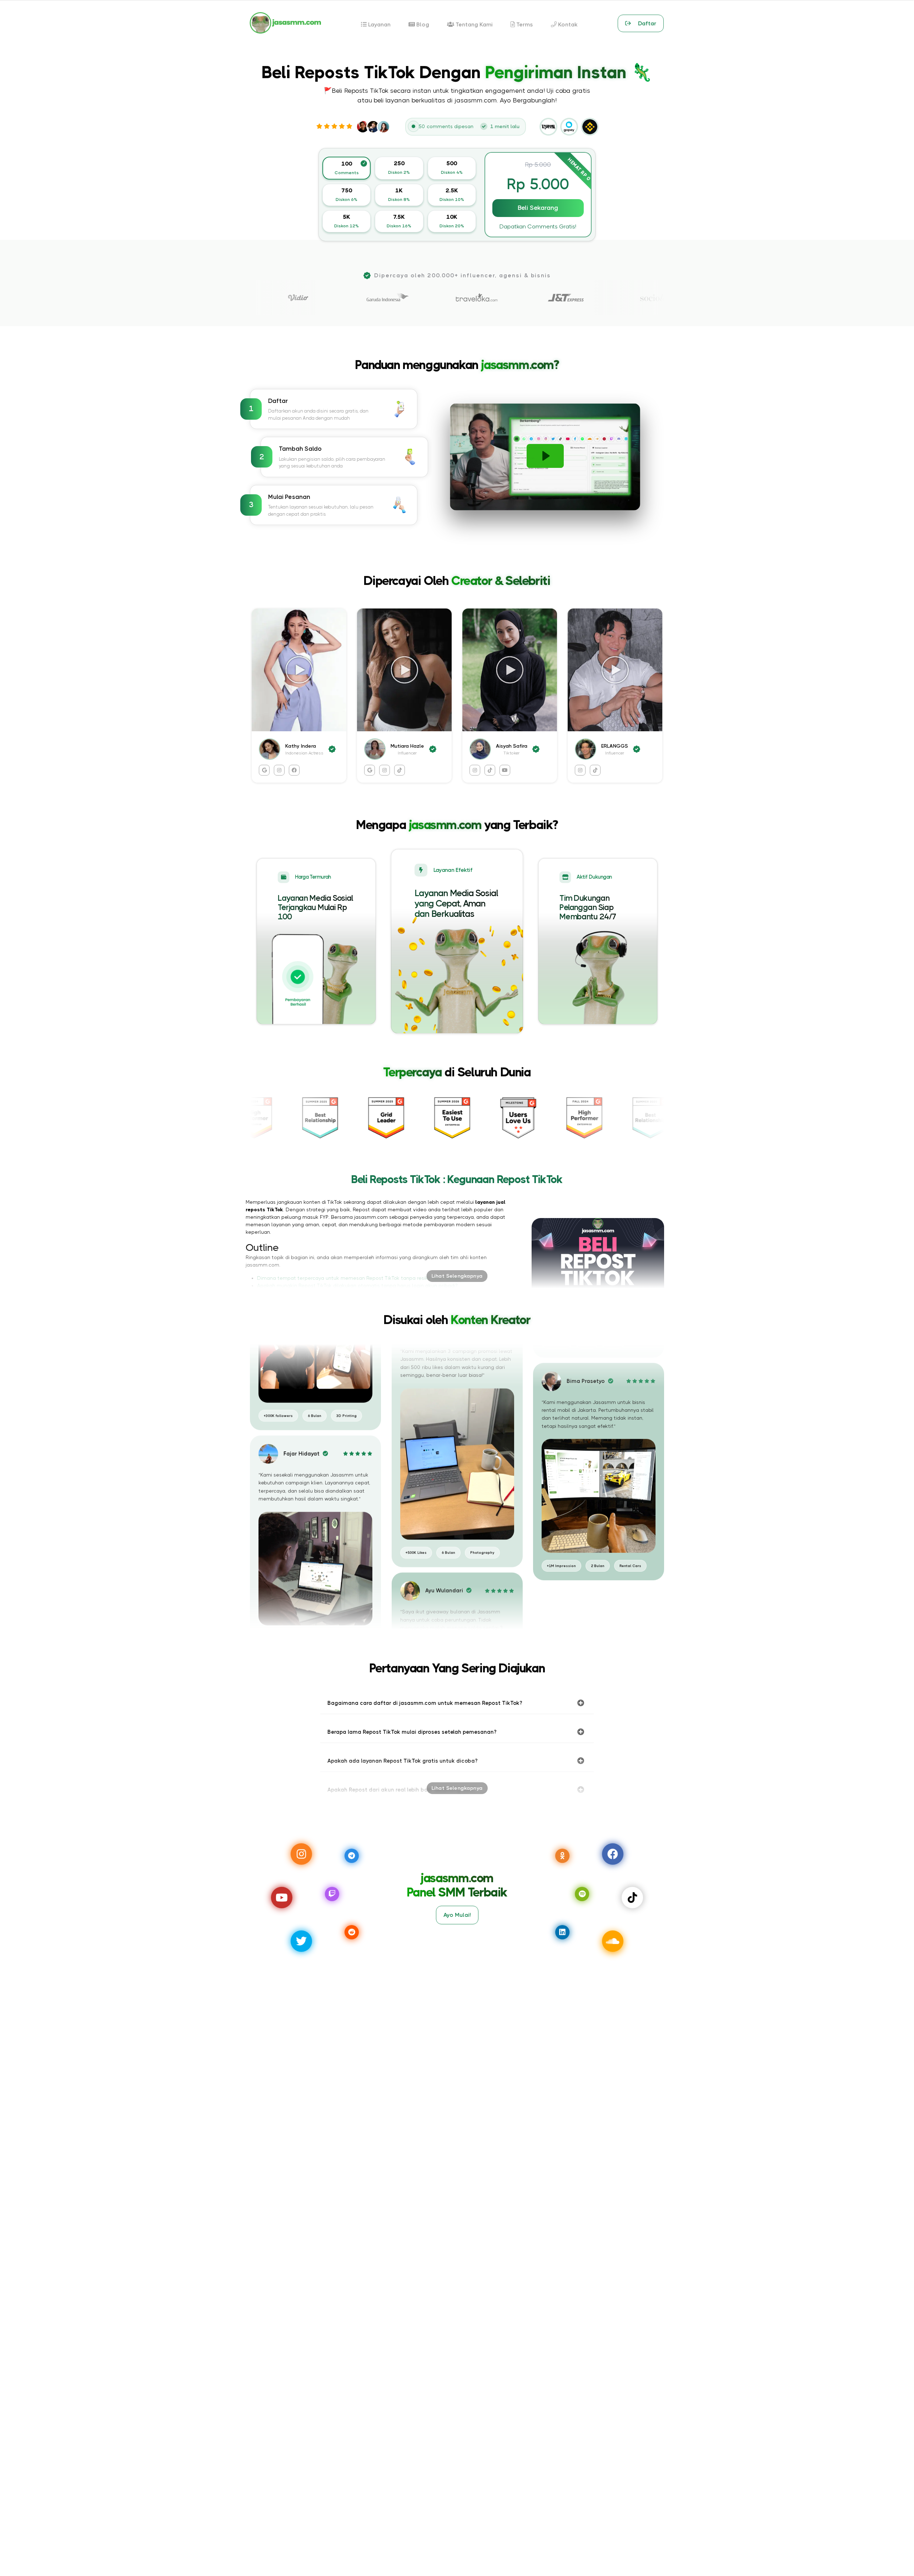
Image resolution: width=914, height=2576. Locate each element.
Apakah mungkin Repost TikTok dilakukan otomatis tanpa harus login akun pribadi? (357, 1286)
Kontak (567, 24)
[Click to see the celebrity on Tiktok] (400, 770)
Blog (422, 24)
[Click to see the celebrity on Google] (264, 770)
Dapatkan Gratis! (538, 226)
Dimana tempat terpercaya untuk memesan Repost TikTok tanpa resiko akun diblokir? (361, 1278)
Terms (524, 24)
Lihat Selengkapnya (457, 1276)
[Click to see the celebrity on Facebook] (294, 770)
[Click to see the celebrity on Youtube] (505, 770)
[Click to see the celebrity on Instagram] (279, 770)
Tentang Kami (473, 24)
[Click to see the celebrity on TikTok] (490, 770)
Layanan (379, 24)
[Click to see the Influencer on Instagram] (580, 770)
